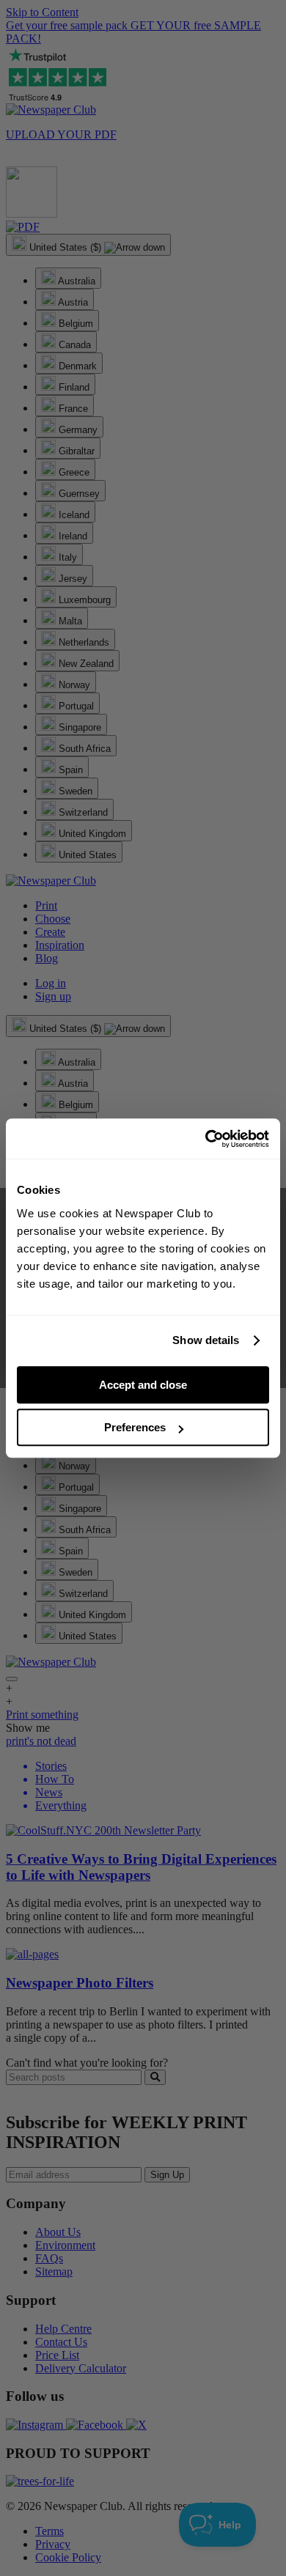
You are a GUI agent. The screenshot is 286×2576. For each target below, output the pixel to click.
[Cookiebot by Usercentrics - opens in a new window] (206, 1139)
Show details (206, 1340)
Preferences (135, 1427)
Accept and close (143, 1385)
